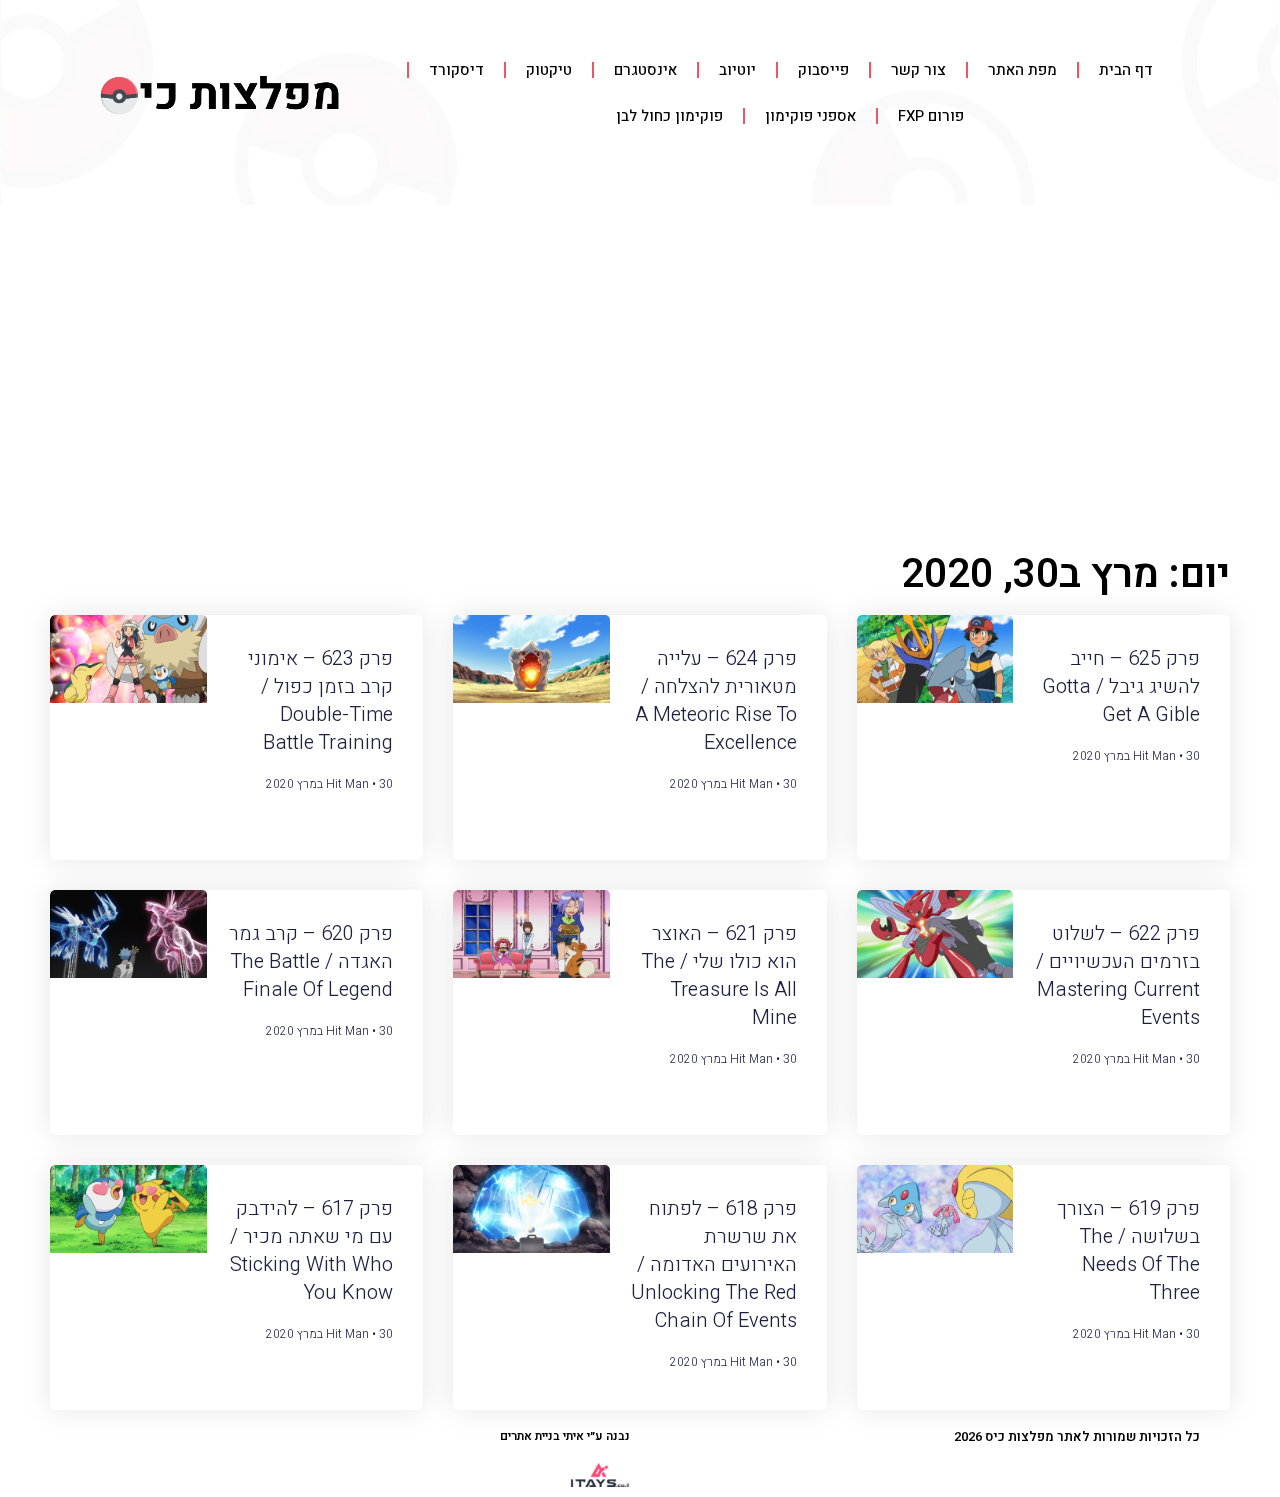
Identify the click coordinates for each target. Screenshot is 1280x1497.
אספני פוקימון (810, 116)
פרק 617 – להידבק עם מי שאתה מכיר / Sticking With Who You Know (311, 1250)
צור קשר (918, 70)
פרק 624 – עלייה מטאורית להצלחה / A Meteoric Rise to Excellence (716, 700)
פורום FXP (931, 116)
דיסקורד (456, 70)
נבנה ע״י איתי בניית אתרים (565, 1436)
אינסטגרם (645, 70)
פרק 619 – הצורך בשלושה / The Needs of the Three (1128, 1250)
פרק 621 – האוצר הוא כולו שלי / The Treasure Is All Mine (719, 975)
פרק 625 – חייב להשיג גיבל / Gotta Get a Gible (1121, 686)
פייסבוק (823, 70)
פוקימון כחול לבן (669, 116)
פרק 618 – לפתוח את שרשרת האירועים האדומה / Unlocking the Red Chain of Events (714, 1264)
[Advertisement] (640, 355)
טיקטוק (549, 70)
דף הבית (1126, 70)
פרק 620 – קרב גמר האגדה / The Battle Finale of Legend (311, 961)
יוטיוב (737, 70)
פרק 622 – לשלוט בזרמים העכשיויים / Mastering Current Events (1118, 975)
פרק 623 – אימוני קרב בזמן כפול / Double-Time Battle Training (320, 700)
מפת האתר (1022, 70)
